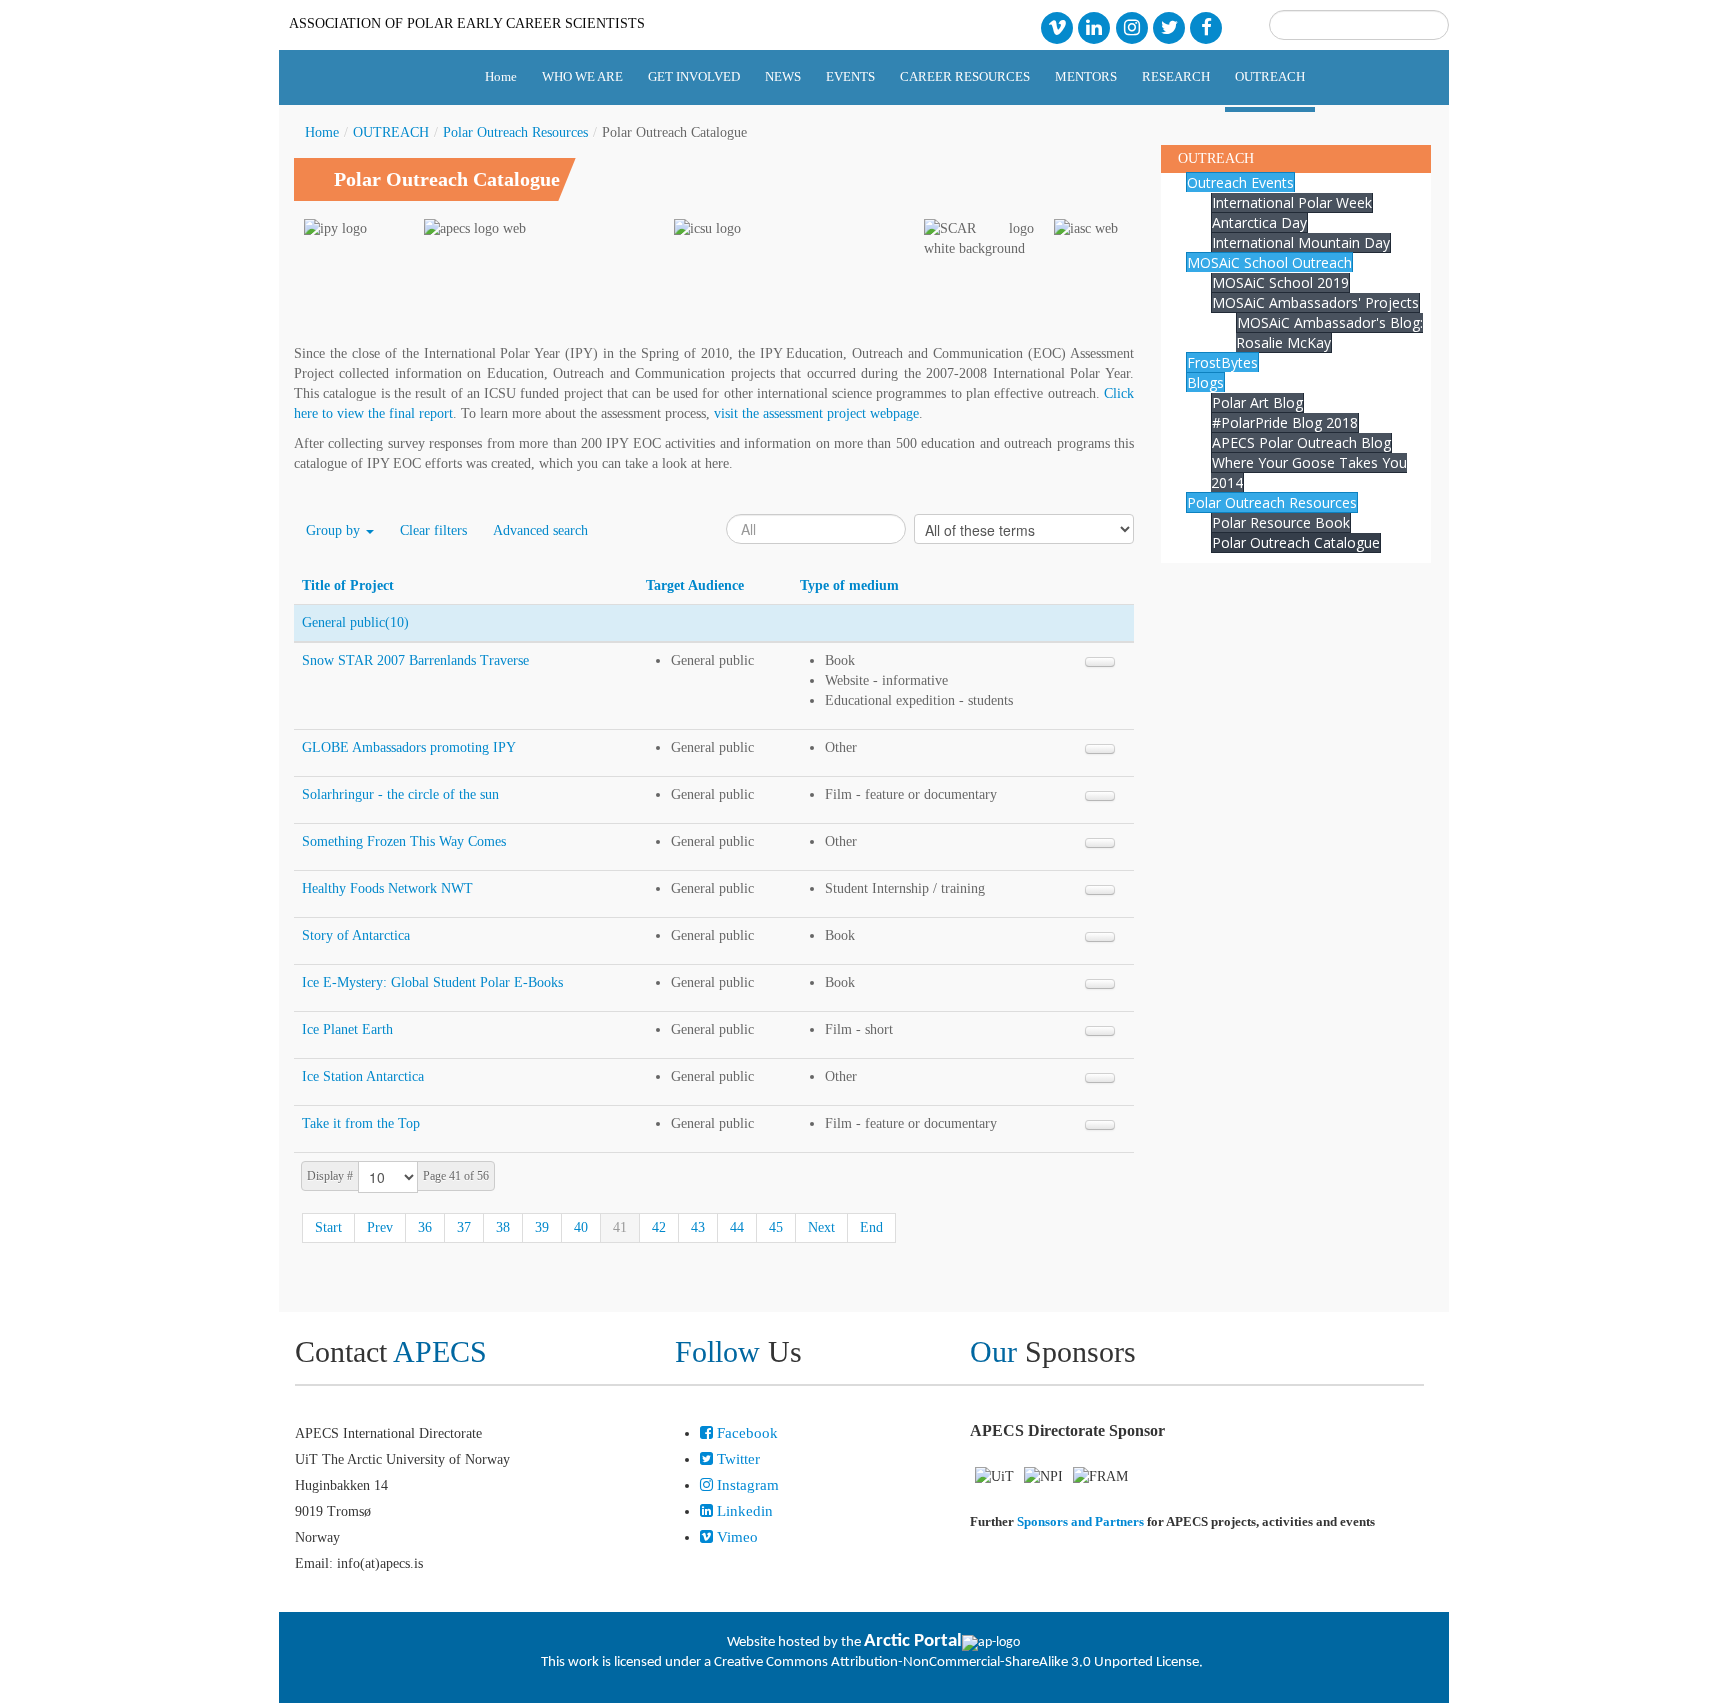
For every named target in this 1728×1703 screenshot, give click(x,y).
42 (659, 1227)
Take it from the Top (361, 1123)
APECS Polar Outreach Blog (1301, 442)
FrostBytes (1222, 362)
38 (503, 1227)
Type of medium (849, 585)
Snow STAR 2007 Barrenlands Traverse (415, 660)
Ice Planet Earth (347, 1029)
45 (776, 1227)
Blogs (1205, 382)
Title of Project (348, 585)
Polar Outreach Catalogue (1296, 542)
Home (322, 132)
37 (464, 1227)
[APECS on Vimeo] (1056, 26)
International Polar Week (1292, 202)
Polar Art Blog (1257, 402)
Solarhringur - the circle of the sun (400, 794)
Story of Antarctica (356, 935)
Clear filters (433, 530)
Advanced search (540, 530)
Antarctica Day (1259, 222)
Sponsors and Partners (1080, 1521)
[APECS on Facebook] (1206, 26)
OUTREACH (391, 132)
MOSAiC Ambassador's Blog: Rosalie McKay (1329, 332)
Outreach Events (1240, 182)
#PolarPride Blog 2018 (1285, 422)
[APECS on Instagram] (1131, 26)
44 (737, 1227)
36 (425, 1227)
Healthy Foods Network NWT (387, 888)
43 (698, 1227)
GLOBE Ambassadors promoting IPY (409, 747)
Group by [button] (335, 530)
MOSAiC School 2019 (1280, 282)
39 (542, 1227)
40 (581, 1227)
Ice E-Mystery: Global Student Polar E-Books (432, 982)
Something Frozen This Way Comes (404, 841)
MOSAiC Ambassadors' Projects (1315, 302)
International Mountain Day (1301, 242)
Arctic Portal (913, 1641)
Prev (380, 1227)
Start (328, 1227)
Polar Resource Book (1281, 522)
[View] (1100, 662)
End (871, 1227)
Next (821, 1227)
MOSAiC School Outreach (1269, 262)
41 (620, 1227)
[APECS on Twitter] (1168, 26)
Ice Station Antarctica (363, 1076)
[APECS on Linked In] (1094, 26)
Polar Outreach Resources (515, 132)
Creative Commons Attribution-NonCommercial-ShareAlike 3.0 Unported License (956, 1662)
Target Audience (695, 585)
